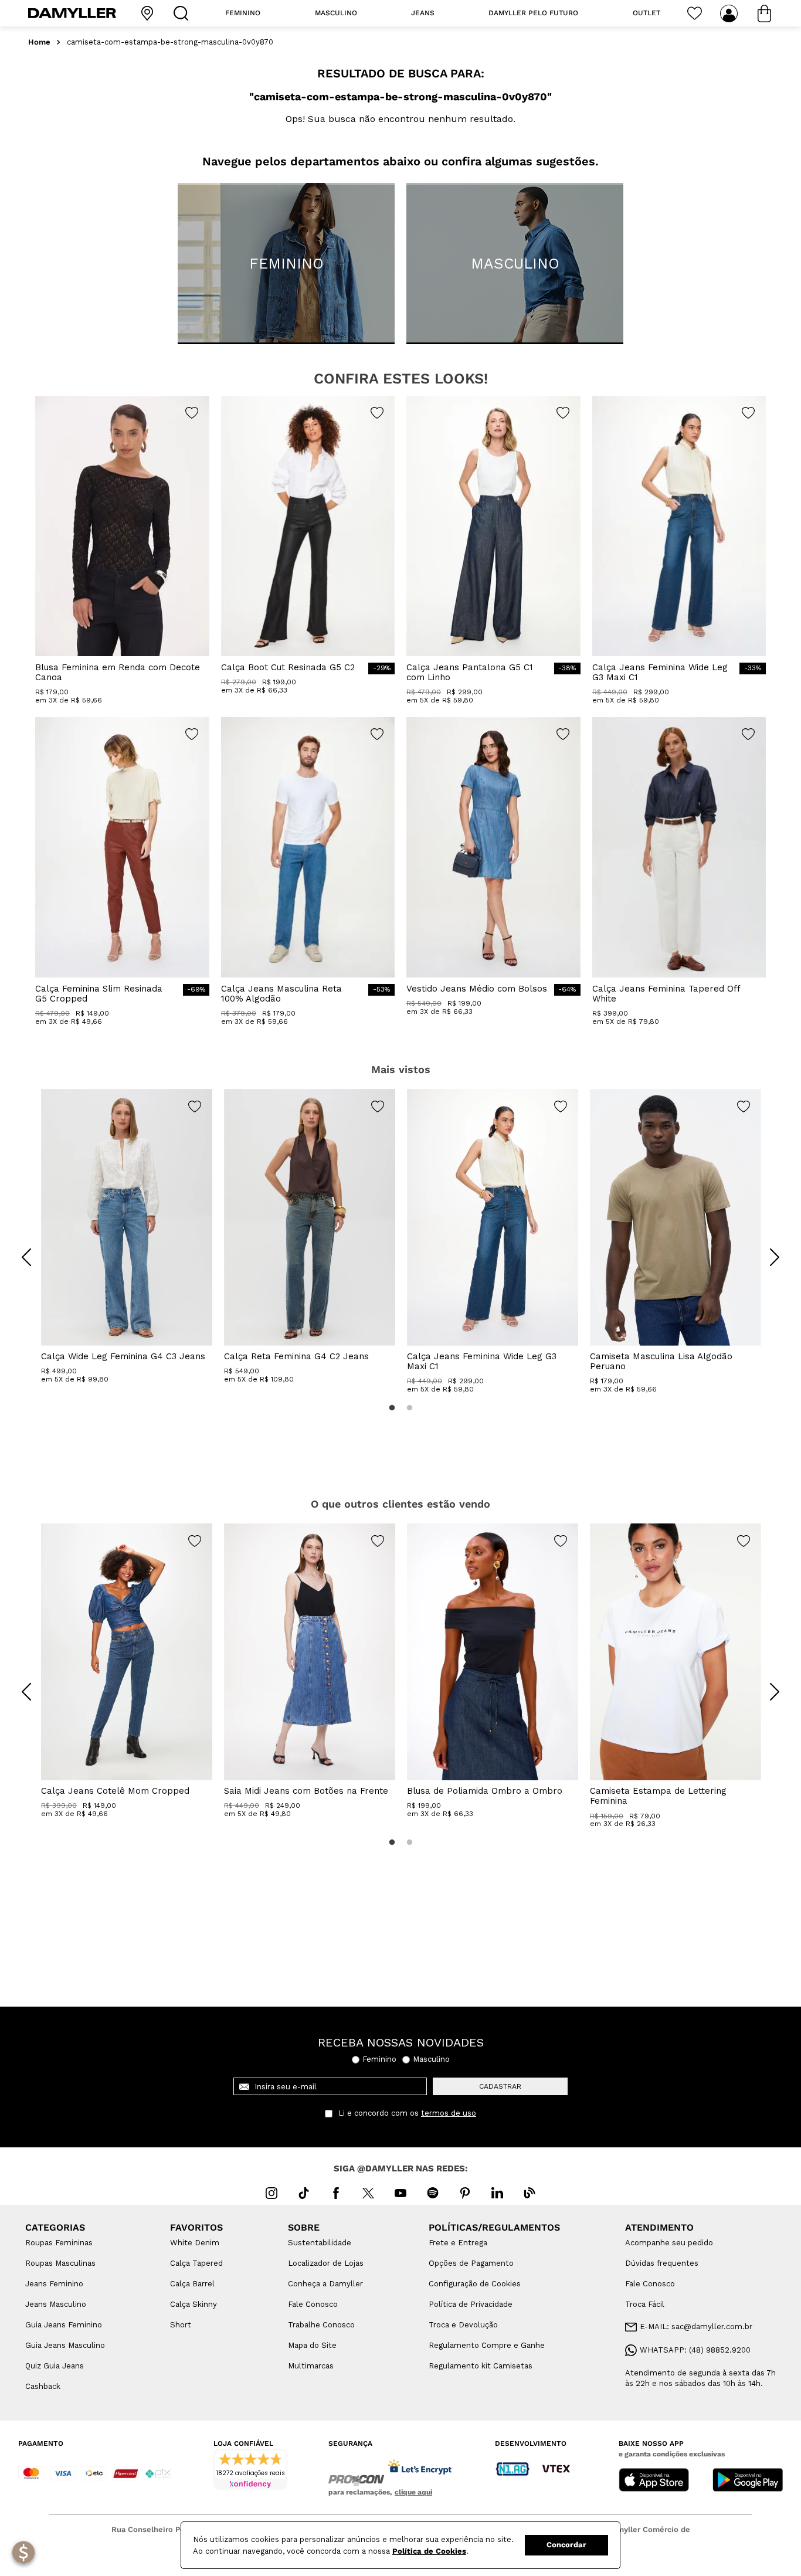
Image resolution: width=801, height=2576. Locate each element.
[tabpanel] (127, 1236)
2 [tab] (409, 1408)
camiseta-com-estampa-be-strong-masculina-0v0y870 (170, 42)
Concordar (566, 2545)
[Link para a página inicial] (39, 43)
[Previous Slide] (26, 1257)
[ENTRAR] (730, 13)
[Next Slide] (775, 1257)
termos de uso (449, 2113)
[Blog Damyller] (530, 2193)
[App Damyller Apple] (654, 2481)
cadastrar (500, 2086)
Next (766, 1248)
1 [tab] (392, 1408)
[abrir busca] (184, 13)
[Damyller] (72, 13)
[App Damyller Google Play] (748, 2481)
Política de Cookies (429, 2551)
